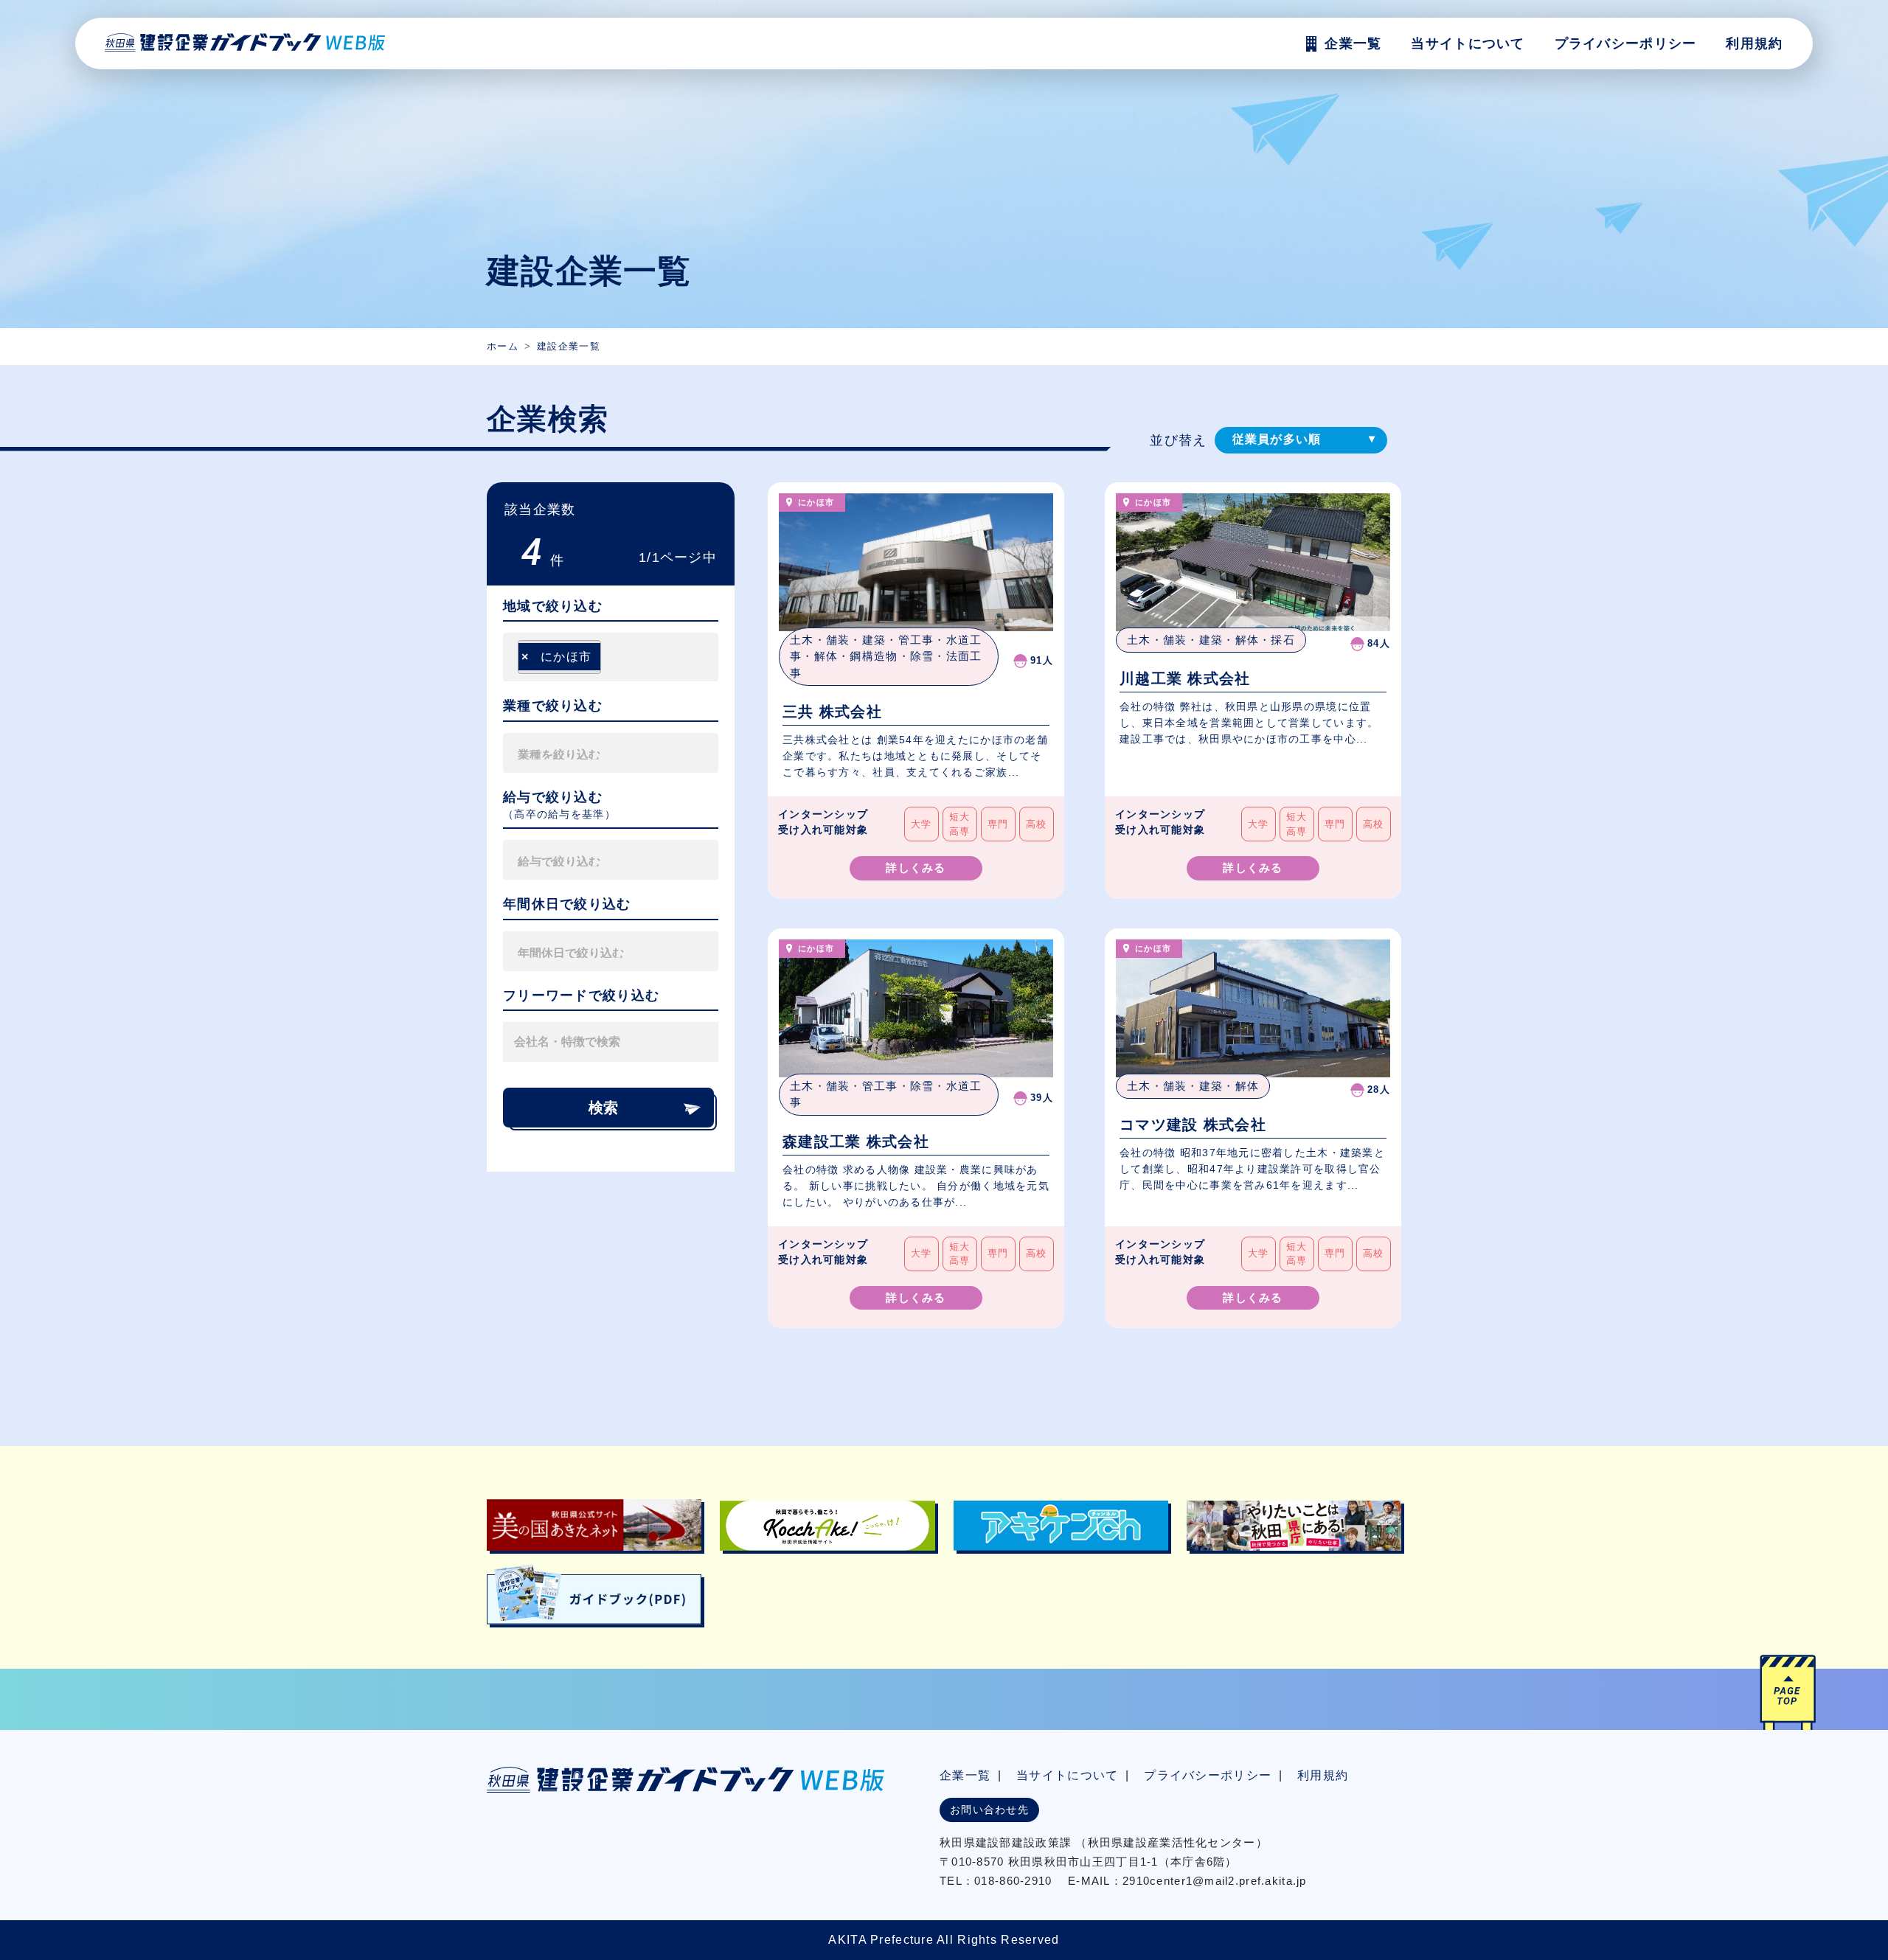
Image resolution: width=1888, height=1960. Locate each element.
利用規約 (1754, 44)
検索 (603, 1108)
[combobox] (611, 657)
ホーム (503, 346)
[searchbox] (609, 657)
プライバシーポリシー (1626, 44)
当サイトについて (1067, 1775)
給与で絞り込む (553, 797)
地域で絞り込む (553, 606)
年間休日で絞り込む (567, 904)
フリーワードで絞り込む (581, 995)
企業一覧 (965, 1775)
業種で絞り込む (553, 706)
